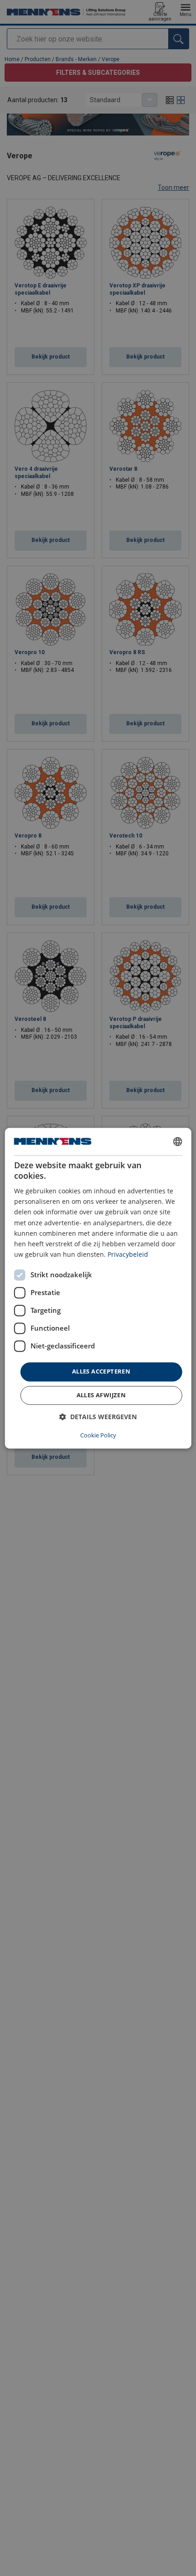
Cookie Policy (98, 1435)
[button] (98, 1417)
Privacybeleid (128, 1254)
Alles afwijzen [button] (101, 1395)
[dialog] (98, 1288)
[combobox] (177, 1141)
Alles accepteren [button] (101, 1371)
